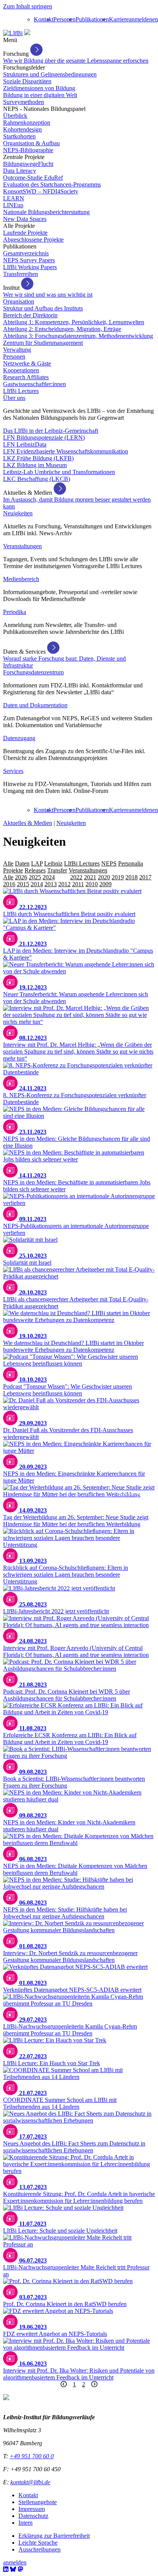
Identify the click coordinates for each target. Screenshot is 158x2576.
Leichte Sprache (38, 2543)
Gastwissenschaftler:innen (35, 384)
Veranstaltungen (22, 546)
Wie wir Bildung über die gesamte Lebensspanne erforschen (76, 61)
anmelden (141, 19)
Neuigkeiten (18, 513)
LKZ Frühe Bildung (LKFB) (38, 458)
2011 (78, 884)
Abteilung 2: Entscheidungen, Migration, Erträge (62, 329)
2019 (118, 877)
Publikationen (92, 19)
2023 (63, 877)
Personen (64, 19)
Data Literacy (20, 171)
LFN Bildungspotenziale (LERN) (44, 438)
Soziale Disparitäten (27, 81)
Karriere (119, 19)
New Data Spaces (25, 219)
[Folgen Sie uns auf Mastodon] (20, 2569)
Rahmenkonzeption (27, 123)
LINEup (13, 205)
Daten (22, 863)
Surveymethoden (24, 102)
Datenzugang (19, 738)
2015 (23, 884)
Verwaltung (17, 350)
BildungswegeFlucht (28, 164)
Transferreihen (21, 274)
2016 (9, 884)
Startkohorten (19, 136)
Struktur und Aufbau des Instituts (43, 308)
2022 (76, 877)
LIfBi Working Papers (30, 267)
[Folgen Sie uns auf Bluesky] (13, 2569)
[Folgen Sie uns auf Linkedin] (6, 2569)
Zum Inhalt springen (28, 6)
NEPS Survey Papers (29, 260)
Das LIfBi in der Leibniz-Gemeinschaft (51, 431)
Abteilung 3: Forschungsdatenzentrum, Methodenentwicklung (78, 336)
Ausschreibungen (39, 2549)
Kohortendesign (22, 129)
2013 (51, 884)
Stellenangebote (38, 2502)
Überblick (15, 116)
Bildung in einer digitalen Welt (40, 95)
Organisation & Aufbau (31, 143)
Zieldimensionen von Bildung (39, 88)
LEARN (14, 198)
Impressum (32, 2509)
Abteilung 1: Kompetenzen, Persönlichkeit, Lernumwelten (74, 322)
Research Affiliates (26, 377)
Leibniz (53, 863)
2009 (105, 884)
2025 (35, 877)
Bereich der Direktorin (30, 315)
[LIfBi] (13, 33)
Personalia (131, 863)
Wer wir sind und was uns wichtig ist (48, 295)
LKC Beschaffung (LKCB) (37, 479)
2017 (145, 877)
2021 (90, 877)
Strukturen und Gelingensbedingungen (50, 74)
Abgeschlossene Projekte (33, 240)
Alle (8, 863)
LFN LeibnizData (25, 444)
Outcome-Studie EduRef (33, 178)
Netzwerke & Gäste (27, 363)
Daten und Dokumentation (35, 705)
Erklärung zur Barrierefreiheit (54, 2536)
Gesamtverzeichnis (26, 253)
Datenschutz (33, 2516)
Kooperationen (21, 370)
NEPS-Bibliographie (28, 150)
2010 (92, 884)
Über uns (14, 398)
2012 (64, 884)
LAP (37, 863)
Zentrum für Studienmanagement (43, 343)
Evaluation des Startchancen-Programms (52, 184)
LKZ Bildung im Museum (35, 465)
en (155, 19)
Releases (35, 870)
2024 (49, 877)
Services (13, 771)
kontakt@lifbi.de (30, 2482)
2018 (132, 877)
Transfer (57, 870)
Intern (26, 2523)
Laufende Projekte (25, 233)
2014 (37, 884)
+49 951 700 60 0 (32, 2456)
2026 (21, 877)
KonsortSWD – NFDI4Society (41, 191)
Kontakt (44, 19)
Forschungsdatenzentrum (33, 672)
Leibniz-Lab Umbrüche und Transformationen (59, 472)
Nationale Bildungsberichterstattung (46, 212)
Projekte (13, 870)
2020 (104, 877)
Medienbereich (21, 579)
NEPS (109, 863)
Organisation (19, 301)
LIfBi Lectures (21, 391)
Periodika (15, 612)
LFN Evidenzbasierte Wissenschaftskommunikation (66, 451)
